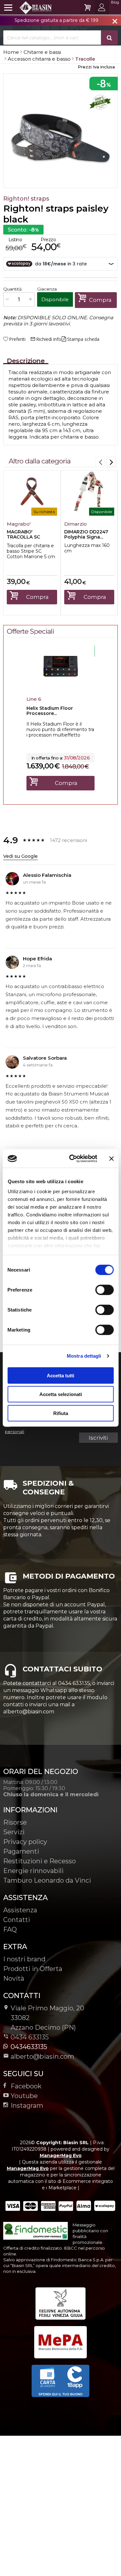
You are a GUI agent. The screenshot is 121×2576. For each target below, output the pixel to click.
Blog (115, 2)
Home (11, 52)
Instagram (27, 2105)
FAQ (10, 1929)
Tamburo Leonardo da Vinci (47, 1880)
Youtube (24, 2096)
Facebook (26, 2086)
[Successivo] (111, 461)
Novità (14, 1978)
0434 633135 (30, 2037)
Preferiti (17, 339)
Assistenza (20, 1910)
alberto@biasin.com (42, 2056)
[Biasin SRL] (28, 7)
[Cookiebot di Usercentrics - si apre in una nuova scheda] (72, 1159)
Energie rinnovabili (33, 1871)
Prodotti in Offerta (33, 1969)
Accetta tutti (60, 1375)
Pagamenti (21, 1851)
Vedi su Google (20, 856)
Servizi (14, 1832)
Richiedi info (46, 339)
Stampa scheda (83, 339)
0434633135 (29, 2047)
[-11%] (60, 686)
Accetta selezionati (61, 1394)
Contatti (17, 1920)
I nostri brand (24, 1959)
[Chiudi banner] (111, 1159)
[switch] (104, 1290)
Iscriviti (98, 1438)
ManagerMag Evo (61, 2155)
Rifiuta (61, 1413)
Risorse (15, 1822)
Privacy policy (25, 1842)
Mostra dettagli (84, 1356)
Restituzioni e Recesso (40, 1861)
